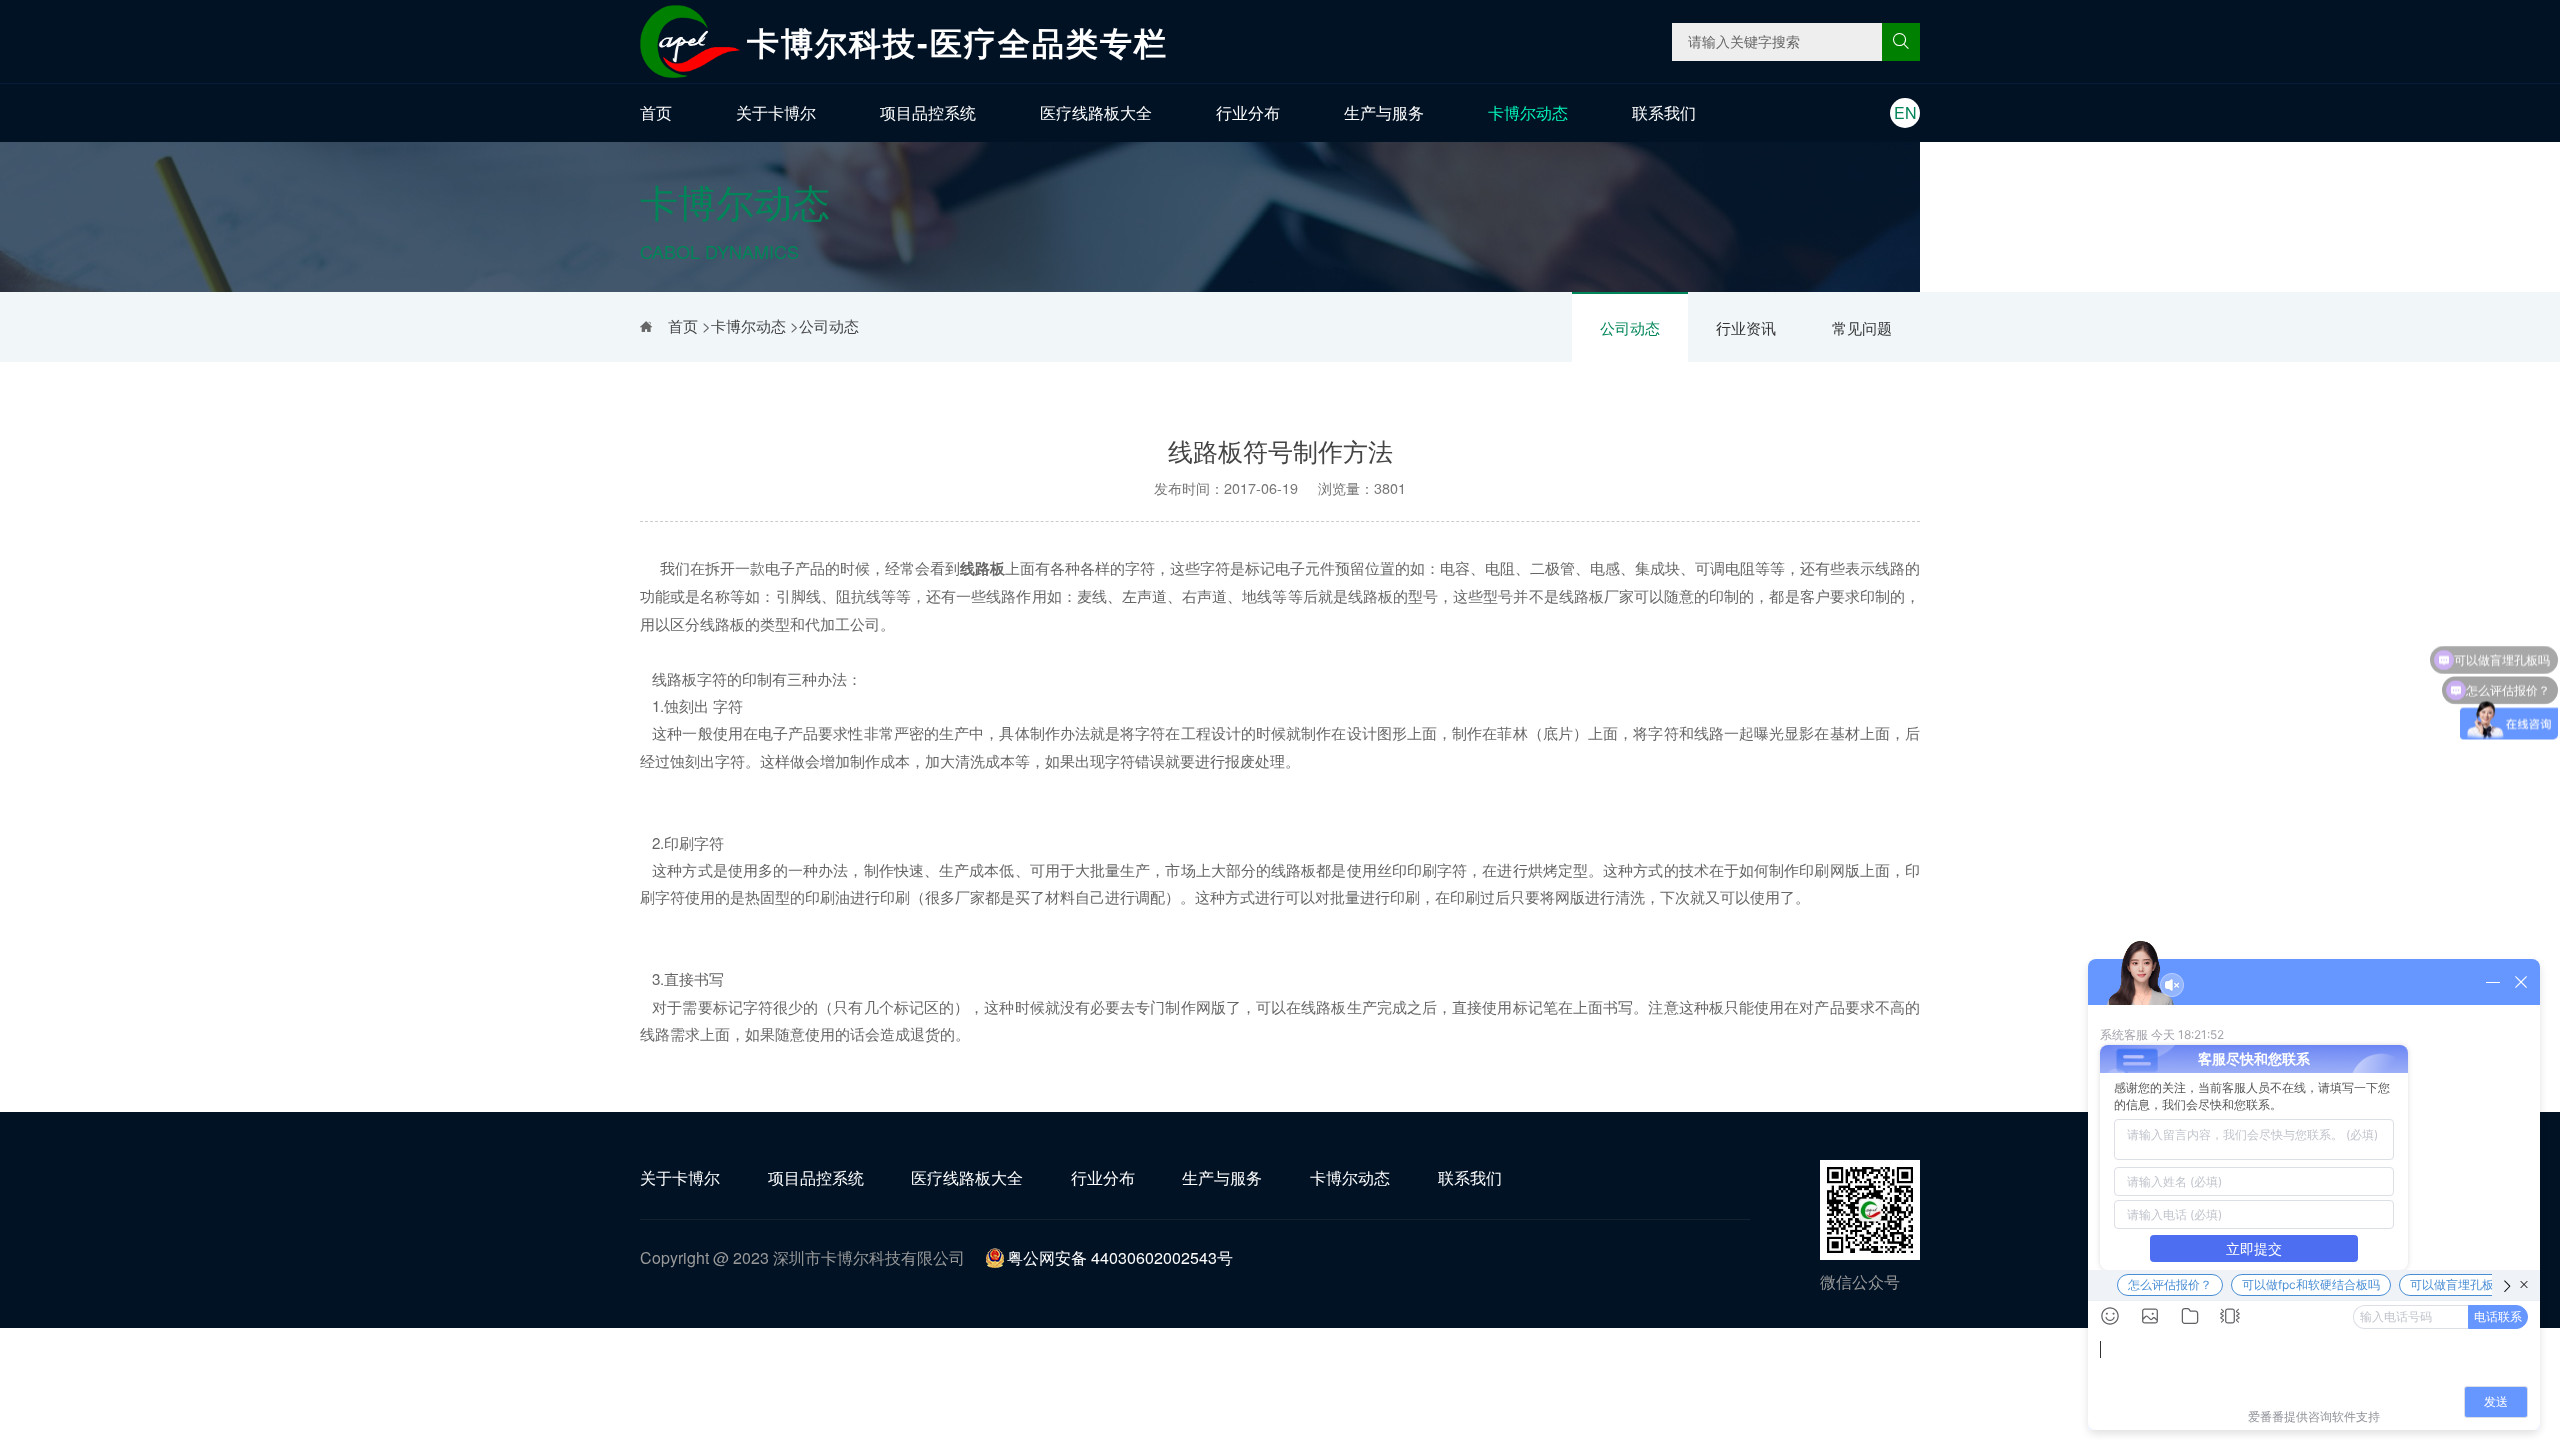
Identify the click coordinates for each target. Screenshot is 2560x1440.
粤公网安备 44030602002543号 (1120, 1257)
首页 (656, 112)
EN (1905, 112)
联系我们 (1664, 112)
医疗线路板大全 (1096, 112)
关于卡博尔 (776, 112)
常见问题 (1862, 327)
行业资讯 (1746, 327)
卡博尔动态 (1528, 112)
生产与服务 (1384, 112)
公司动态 (1630, 327)
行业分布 (1248, 112)
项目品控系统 (928, 112)
